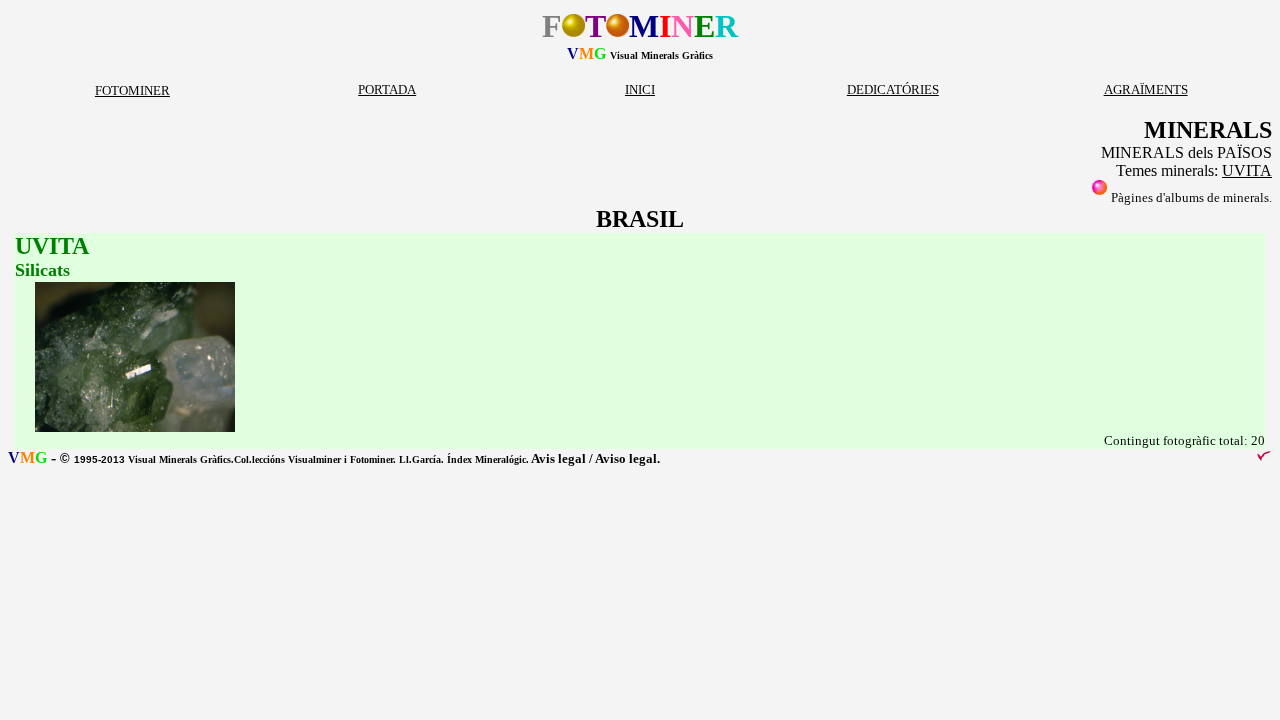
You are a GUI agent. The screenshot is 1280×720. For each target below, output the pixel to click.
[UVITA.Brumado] (135, 427)
